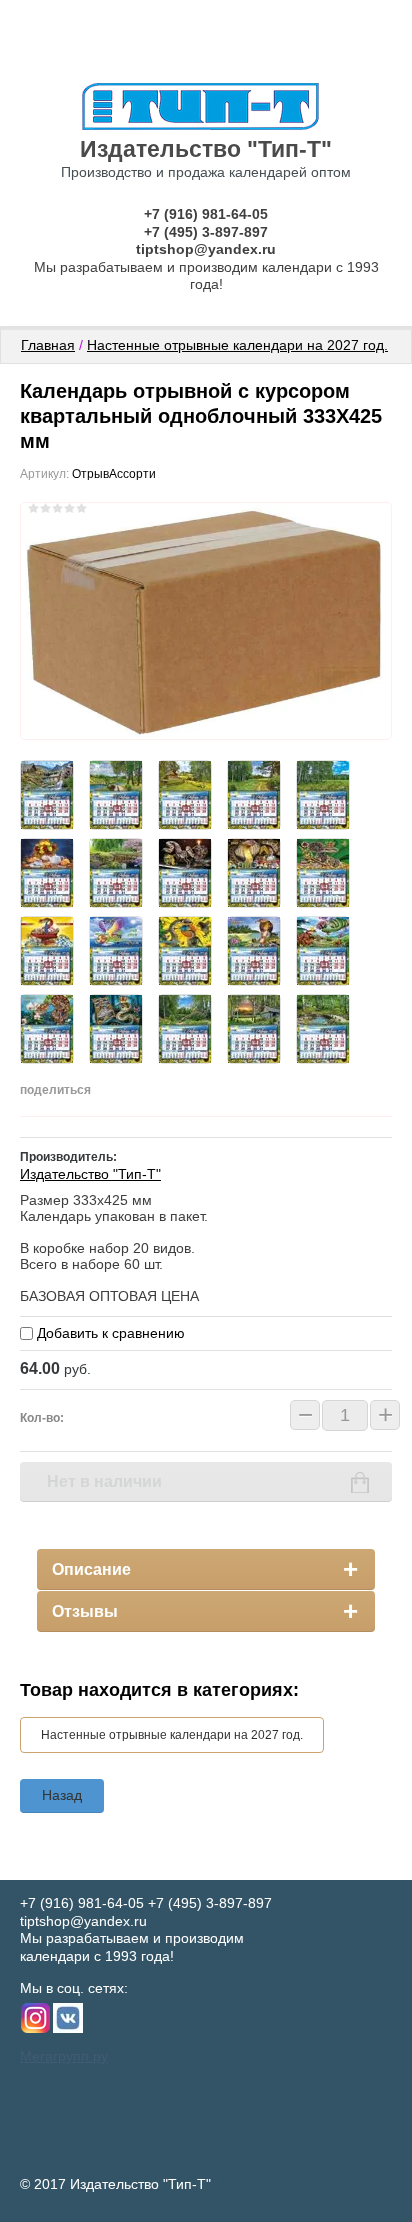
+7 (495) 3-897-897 (206, 232)
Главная (48, 345)
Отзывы (85, 1611)
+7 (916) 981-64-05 (206, 214)
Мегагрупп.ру (64, 2056)
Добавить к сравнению (109, 1333)
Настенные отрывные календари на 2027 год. (237, 345)
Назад (62, 1795)
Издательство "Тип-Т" (206, 149)
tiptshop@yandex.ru (206, 249)
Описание (91, 1569)
